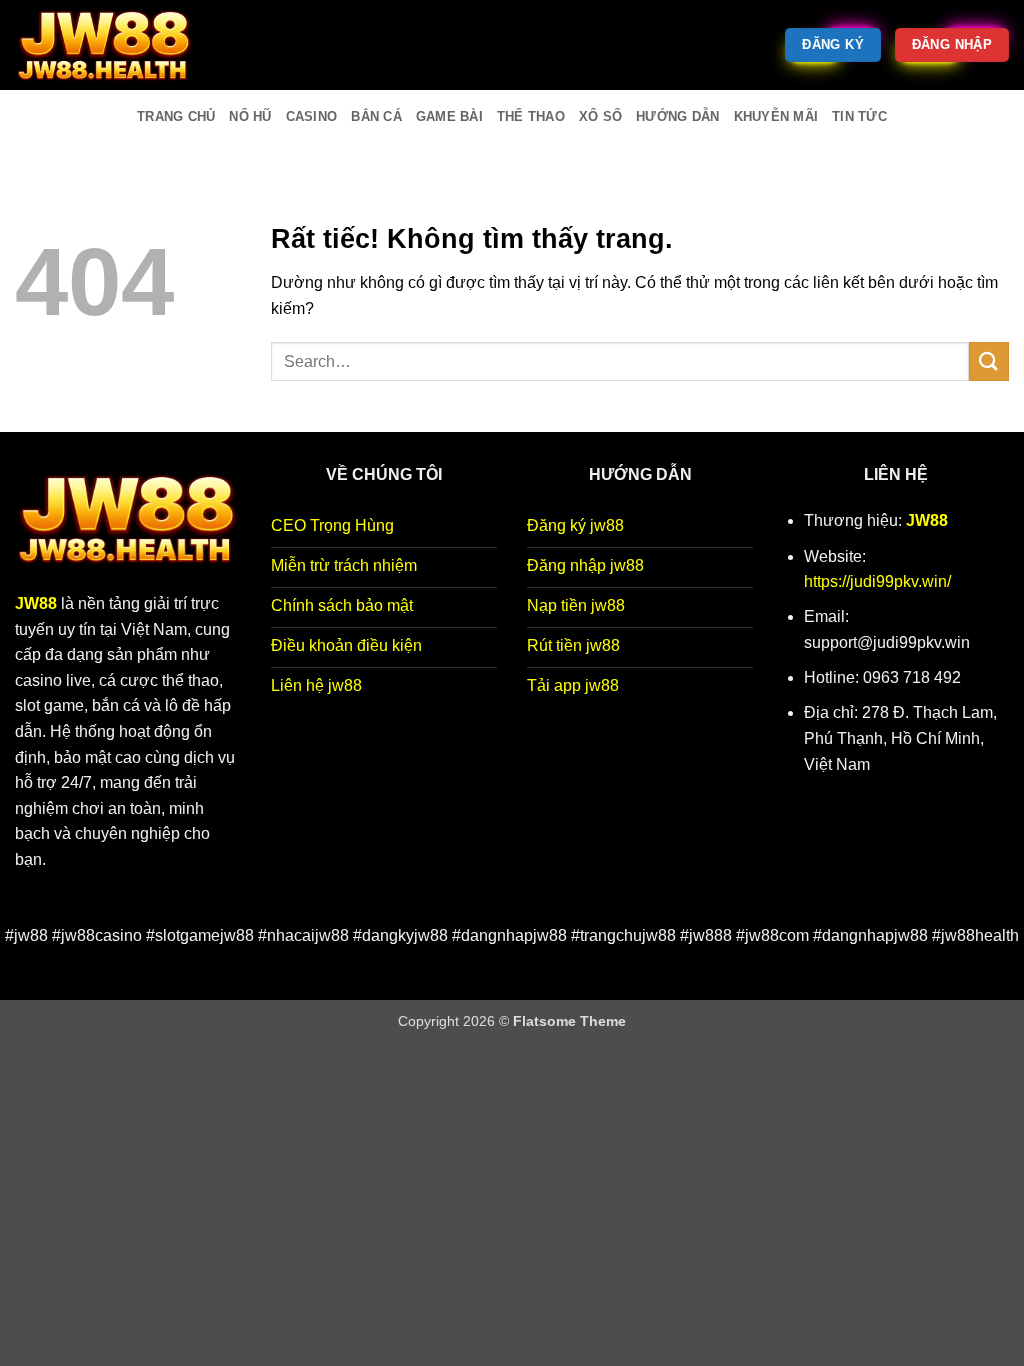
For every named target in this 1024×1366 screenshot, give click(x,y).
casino (312, 116)
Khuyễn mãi (776, 116)
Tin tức (859, 116)
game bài (449, 116)
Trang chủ (176, 116)
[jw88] (115, 45)
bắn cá (376, 116)
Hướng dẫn (677, 116)
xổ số (600, 116)
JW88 (927, 520)
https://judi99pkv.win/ (877, 581)
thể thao (531, 116)
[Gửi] (989, 361)
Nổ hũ (250, 116)
